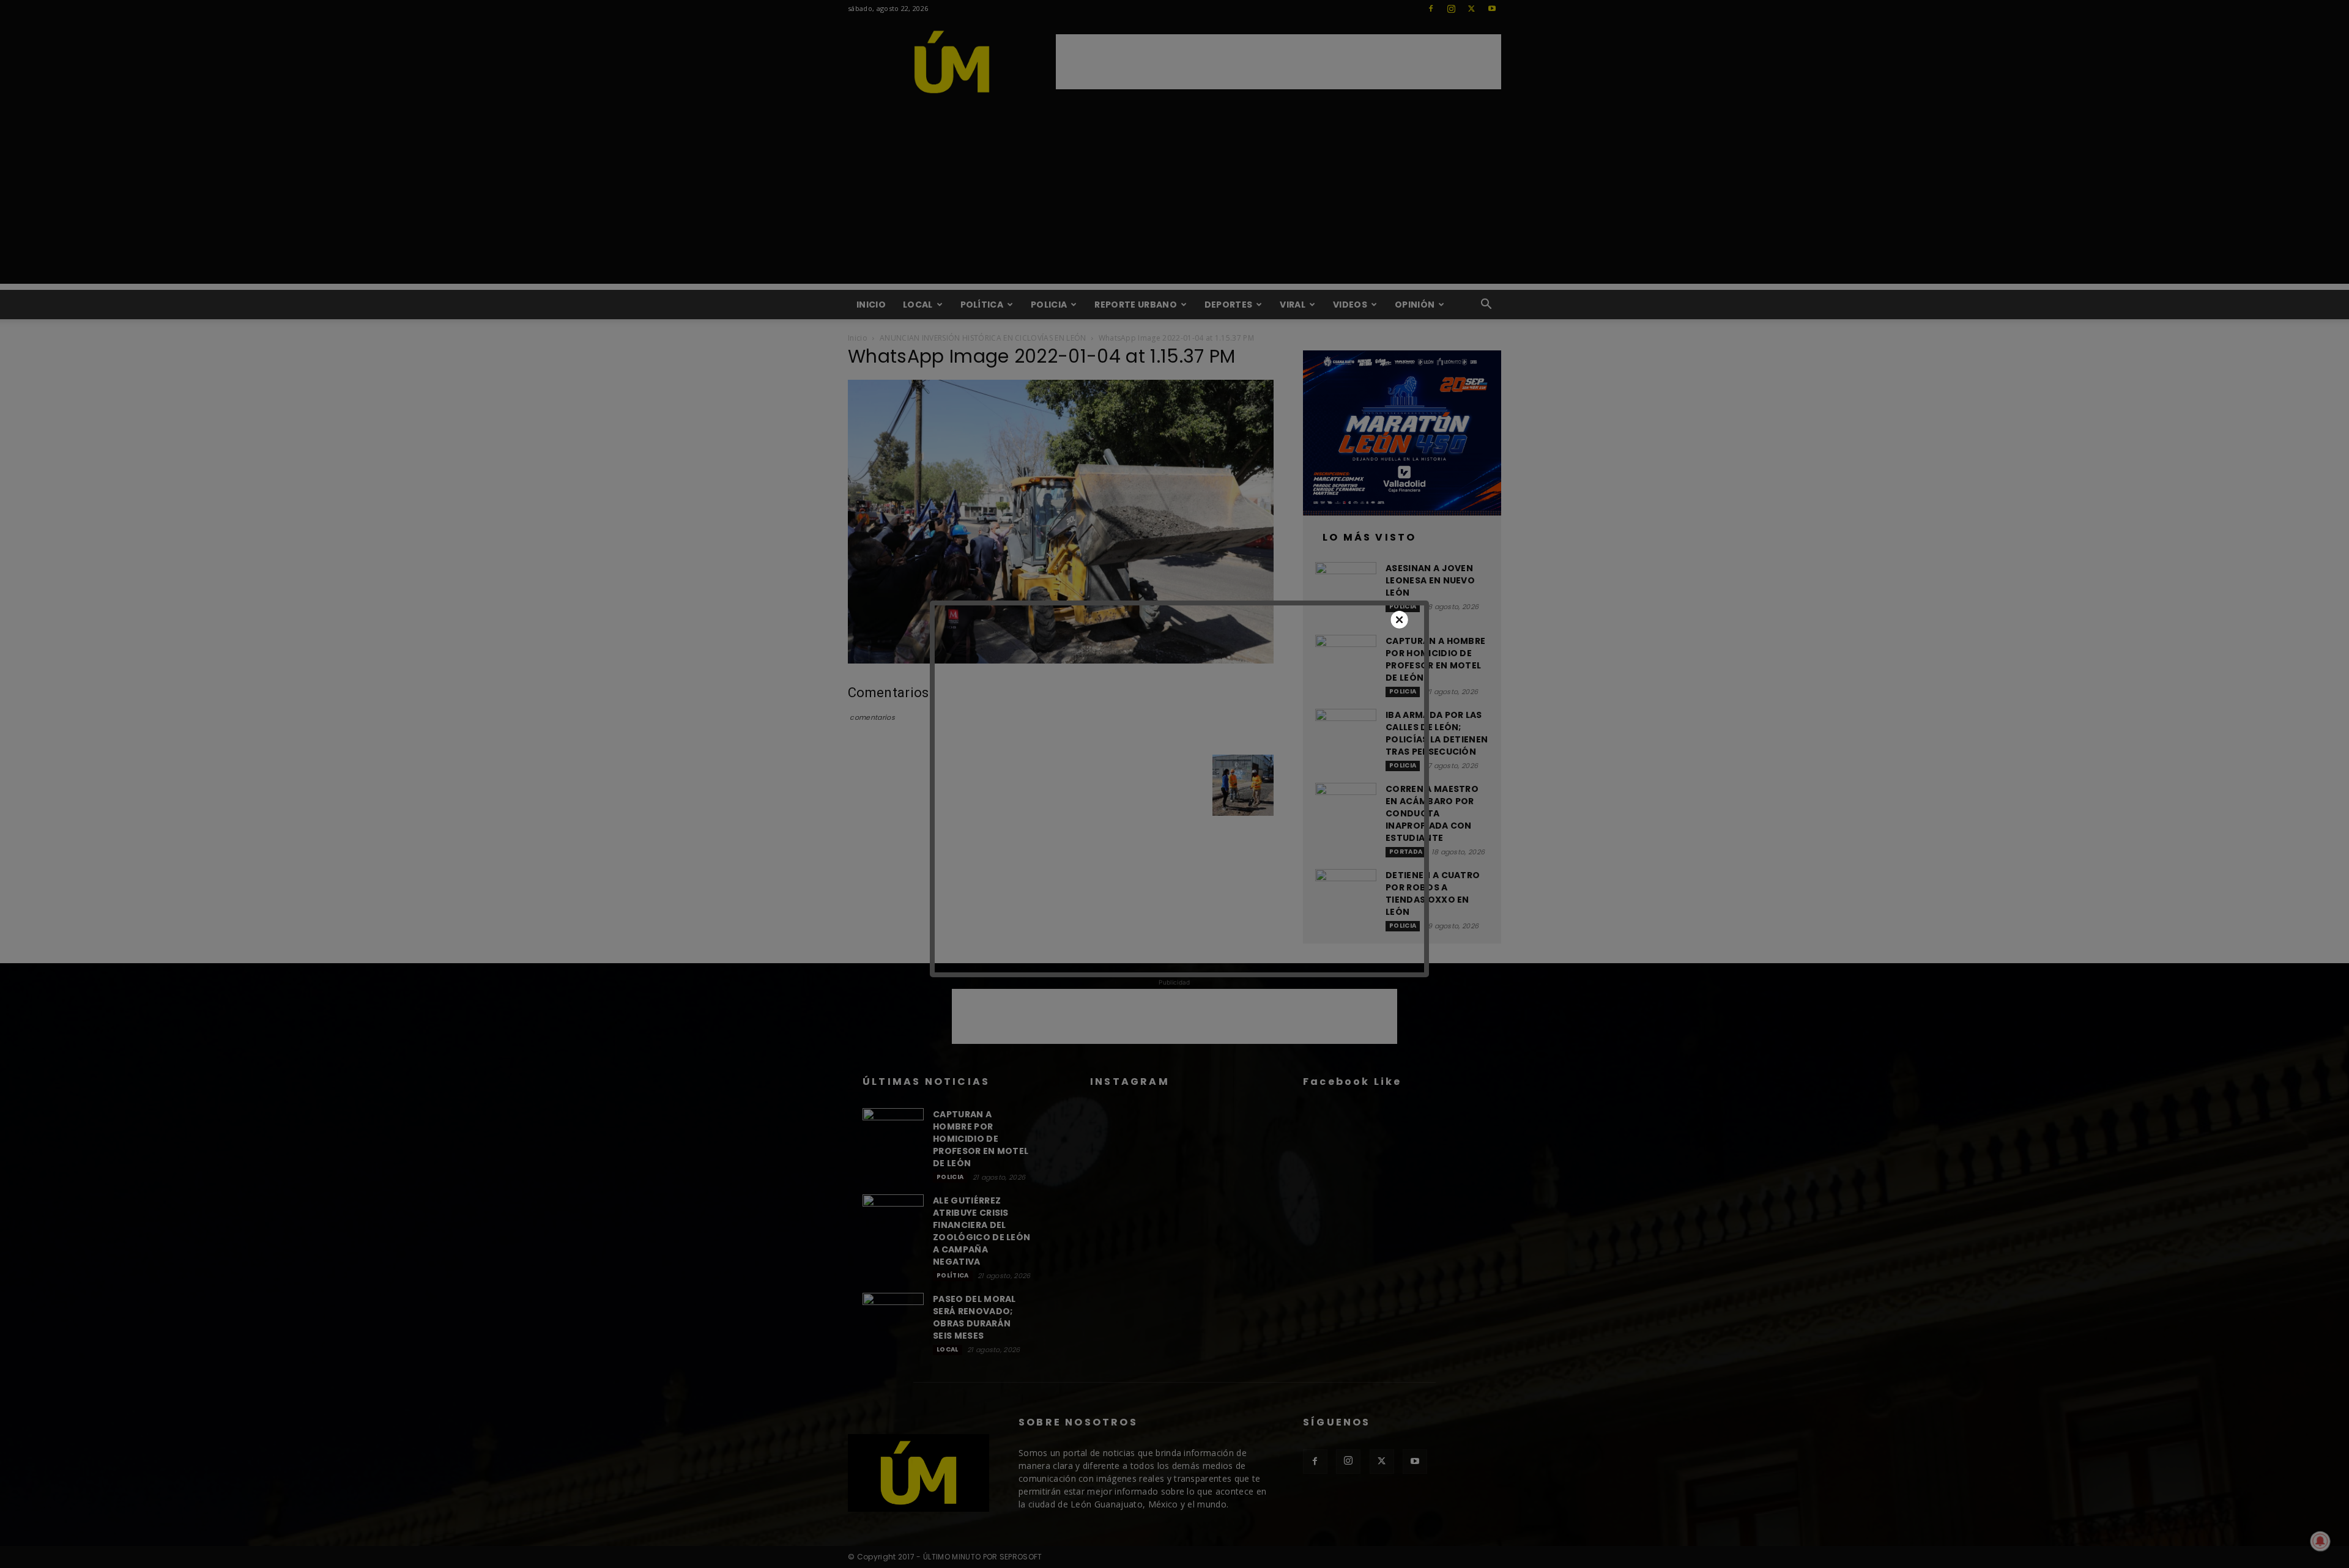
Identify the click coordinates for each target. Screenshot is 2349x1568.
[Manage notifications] (2320, 1541)
